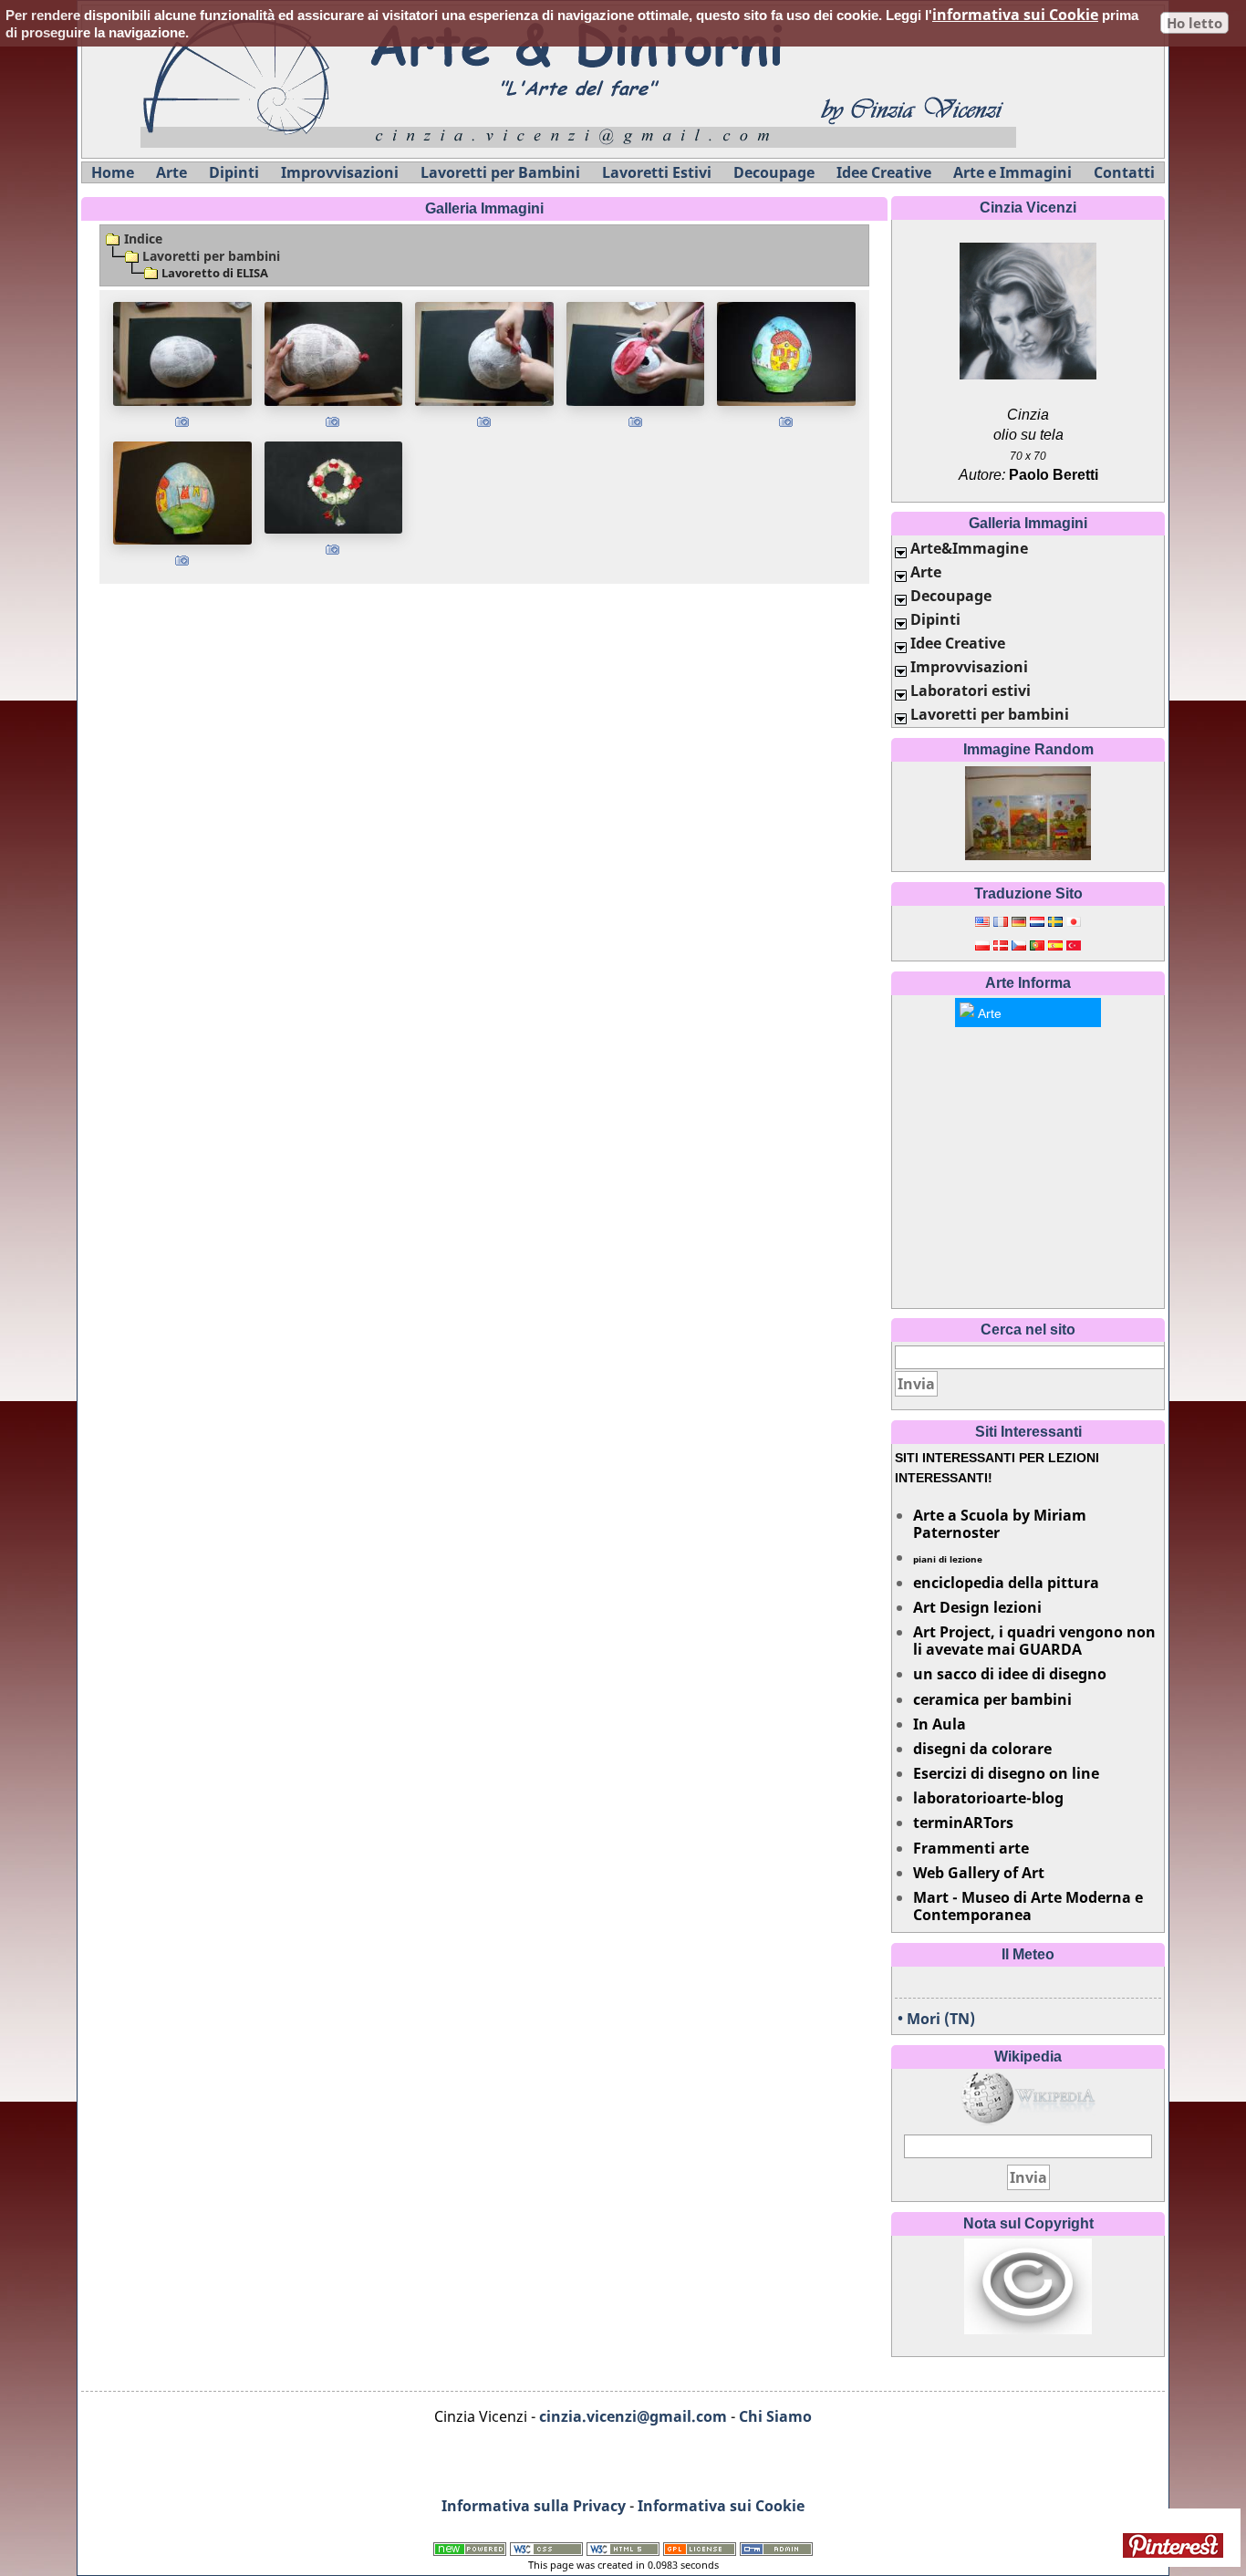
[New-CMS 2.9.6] (470, 2548)
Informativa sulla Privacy (534, 2506)
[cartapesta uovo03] (484, 353)
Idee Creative (884, 172)
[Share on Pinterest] (1175, 2545)
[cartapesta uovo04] (636, 353)
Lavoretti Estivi (657, 172)
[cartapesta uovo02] (334, 353)
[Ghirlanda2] (334, 488)
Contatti (1124, 172)
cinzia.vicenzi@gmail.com (633, 2416)
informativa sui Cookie (1015, 15)
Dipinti (234, 172)
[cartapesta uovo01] (182, 353)
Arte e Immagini (1012, 172)
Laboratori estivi (971, 691)
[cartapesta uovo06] (182, 493)
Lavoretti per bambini (211, 256)
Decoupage (774, 172)
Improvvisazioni (340, 172)
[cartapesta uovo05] (786, 353)
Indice (141, 239)
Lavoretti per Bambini (500, 172)
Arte (171, 172)
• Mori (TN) (936, 2019)
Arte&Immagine (969, 548)
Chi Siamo (775, 2416)
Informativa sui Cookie (721, 2506)
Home (113, 172)
